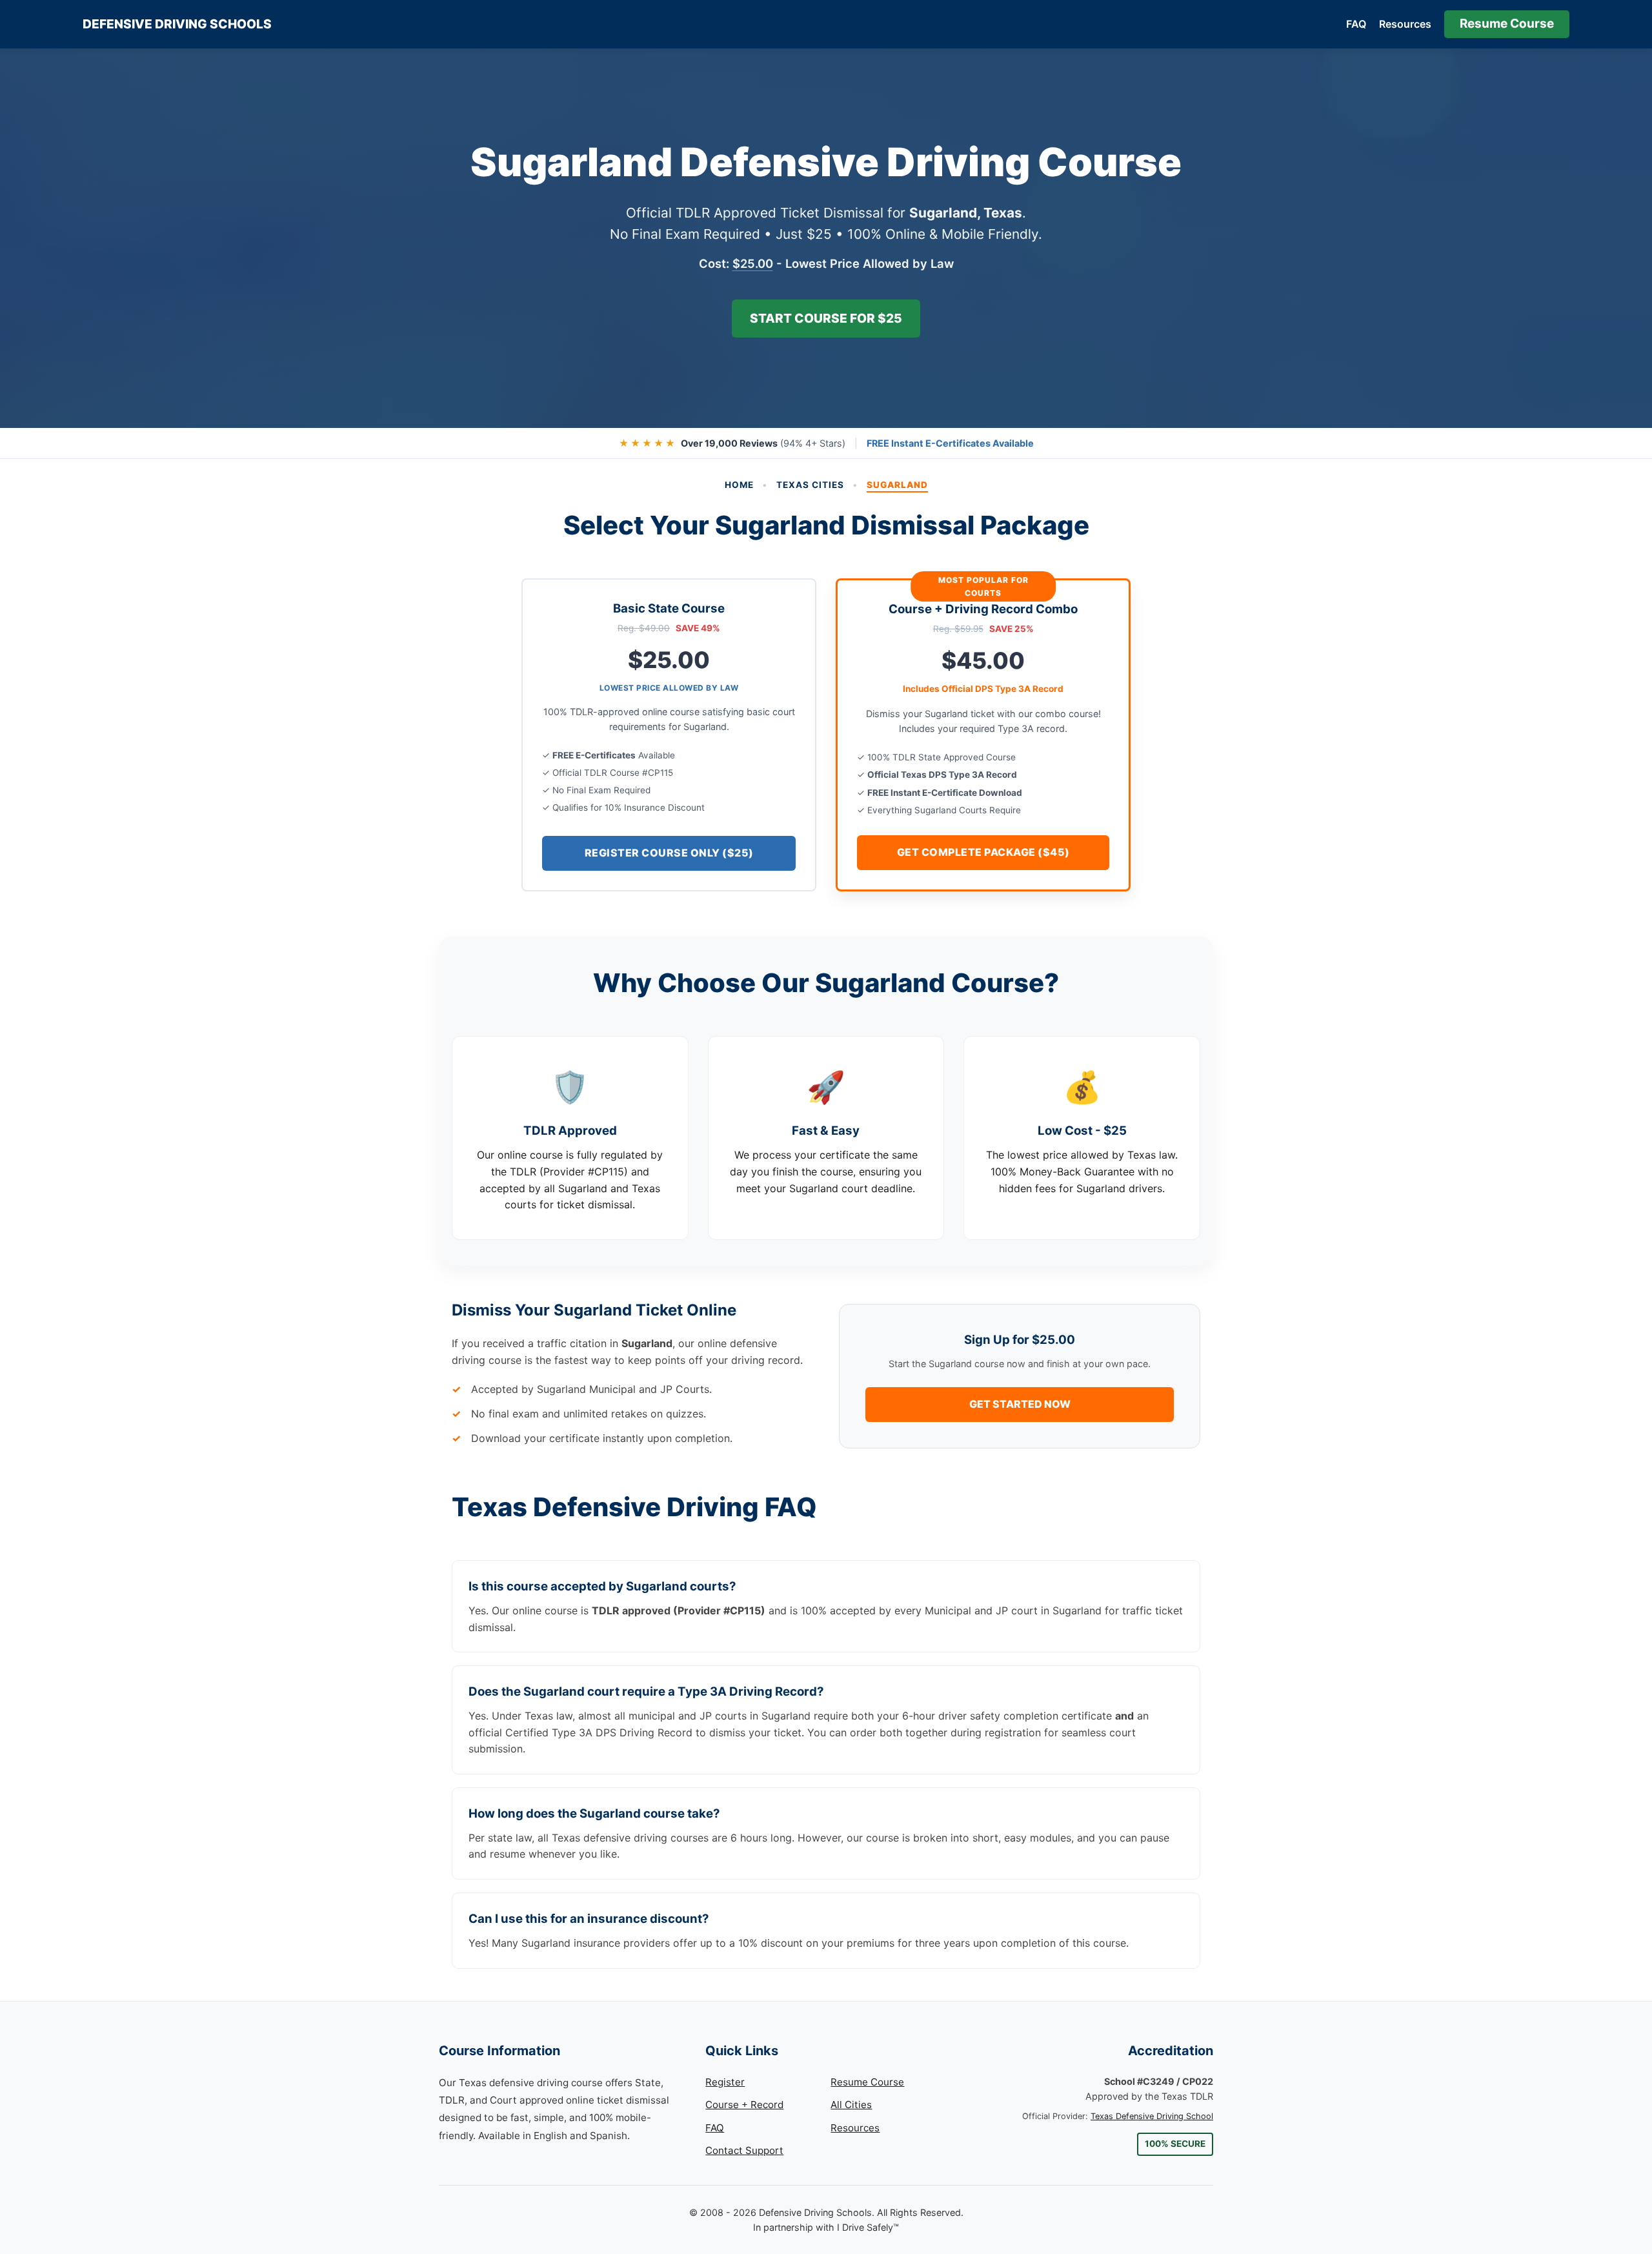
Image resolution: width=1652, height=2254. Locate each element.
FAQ (1356, 24)
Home (739, 485)
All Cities (851, 2105)
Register (725, 2082)
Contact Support (744, 2150)
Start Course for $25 (826, 318)
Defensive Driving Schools (177, 24)
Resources (1405, 24)
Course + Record (744, 2105)
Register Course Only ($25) (669, 853)
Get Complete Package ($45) (983, 852)
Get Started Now (1020, 1404)
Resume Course (1507, 24)
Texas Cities (810, 485)
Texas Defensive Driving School (1152, 2116)
